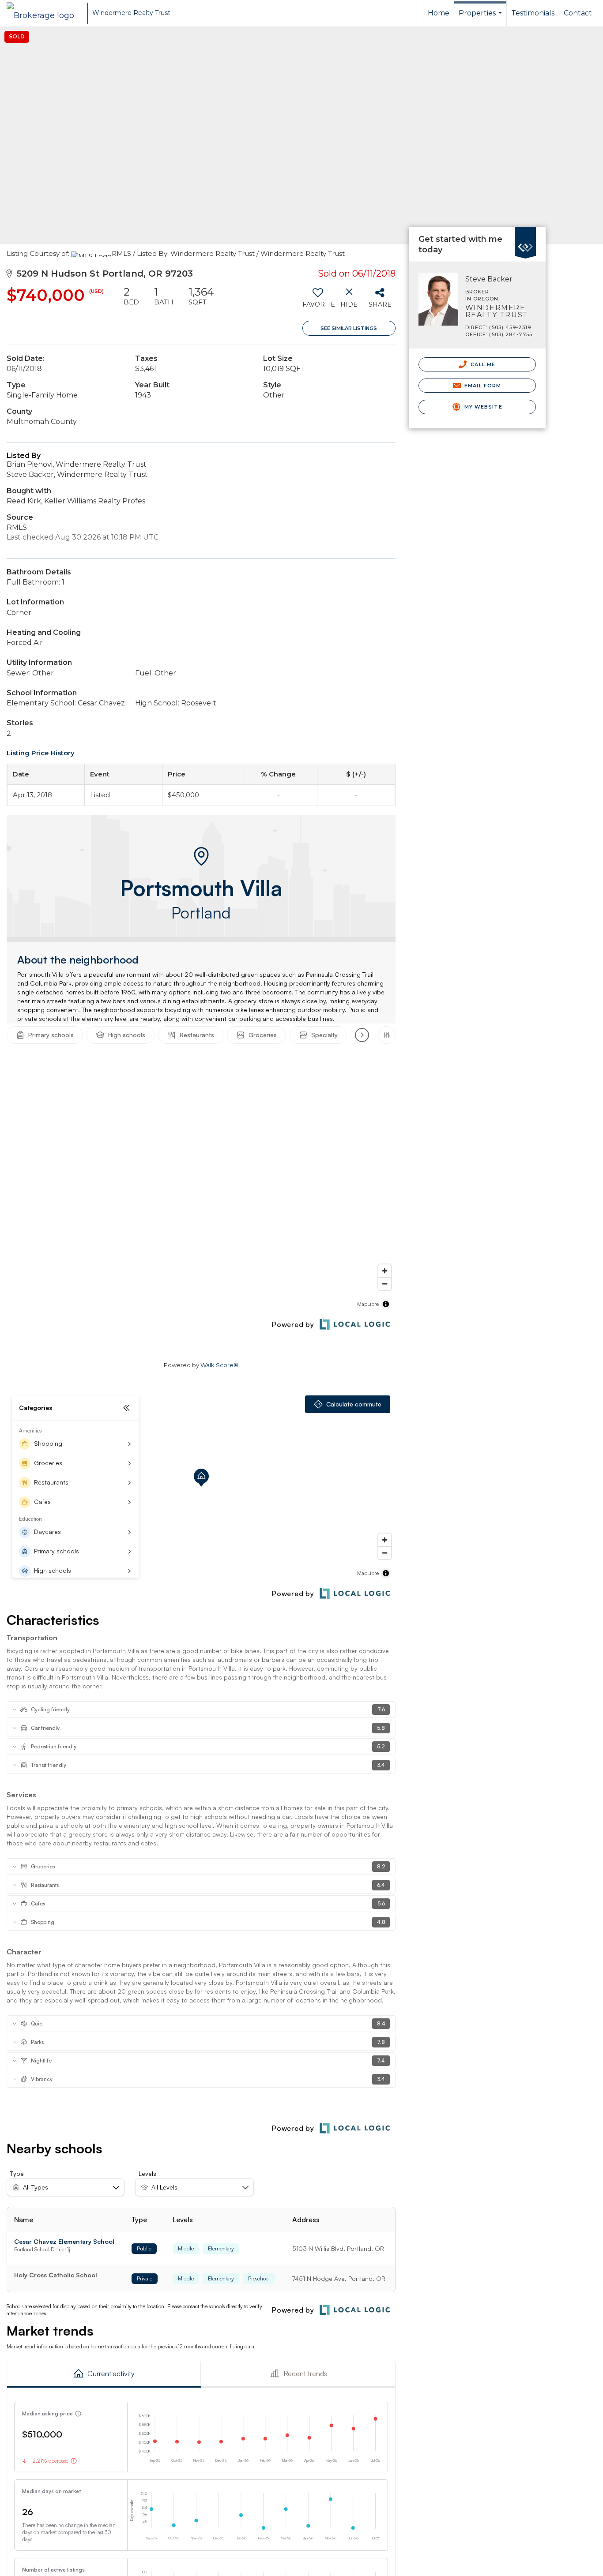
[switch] (318, 300)
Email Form (482, 386)
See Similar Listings (349, 328)
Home (439, 13)
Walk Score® (219, 1365)
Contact (578, 13)
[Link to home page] (45, 13)
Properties (481, 18)
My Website (482, 407)
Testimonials (533, 13)
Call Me (482, 364)
